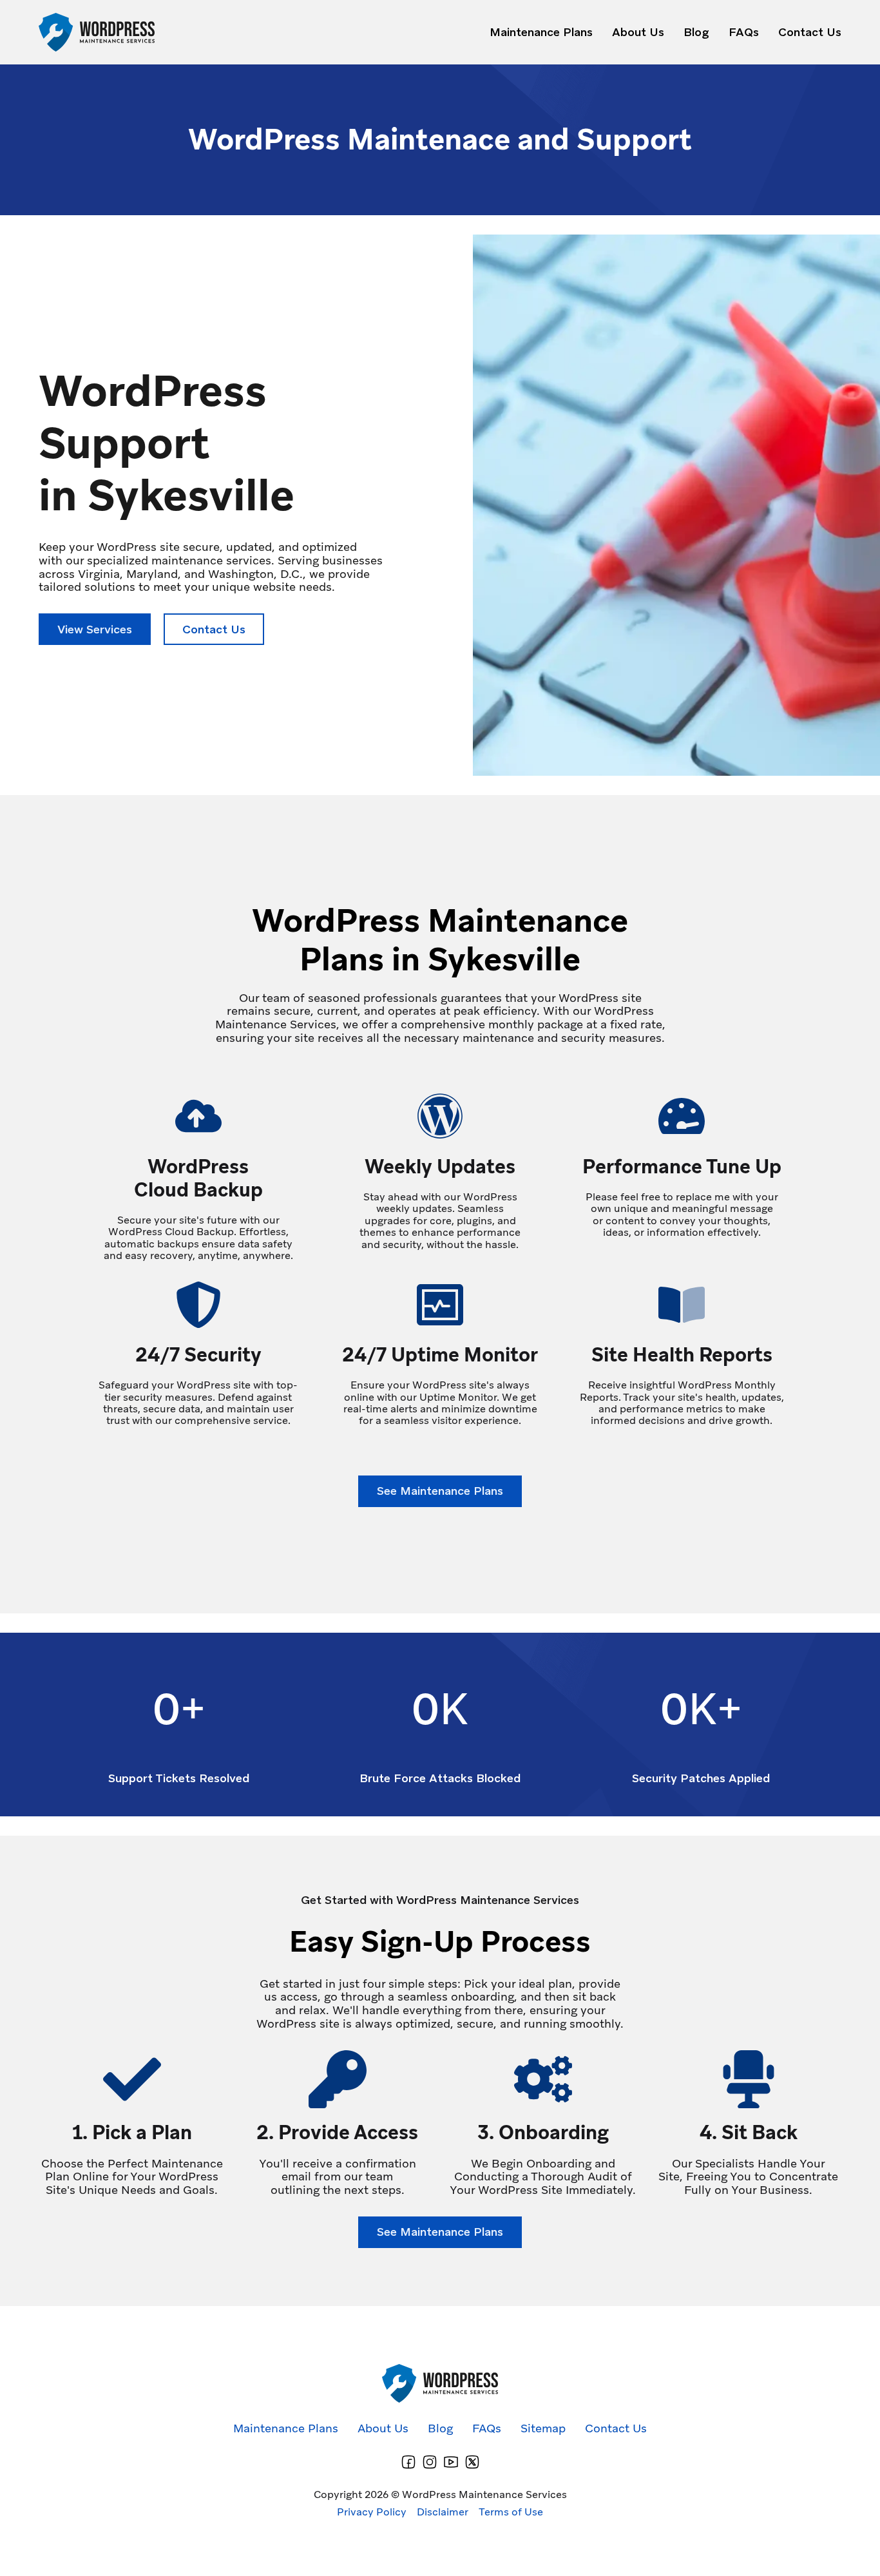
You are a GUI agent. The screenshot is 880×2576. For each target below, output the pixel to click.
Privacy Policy (372, 2512)
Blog (696, 33)
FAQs (744, 33)
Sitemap (543, 2429)
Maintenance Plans (541, 33)
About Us (638, 33)
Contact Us (810, 33)
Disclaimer (443, 2512)
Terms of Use (511, 2512)
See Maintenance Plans (440, 1491)
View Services (95, 629)
